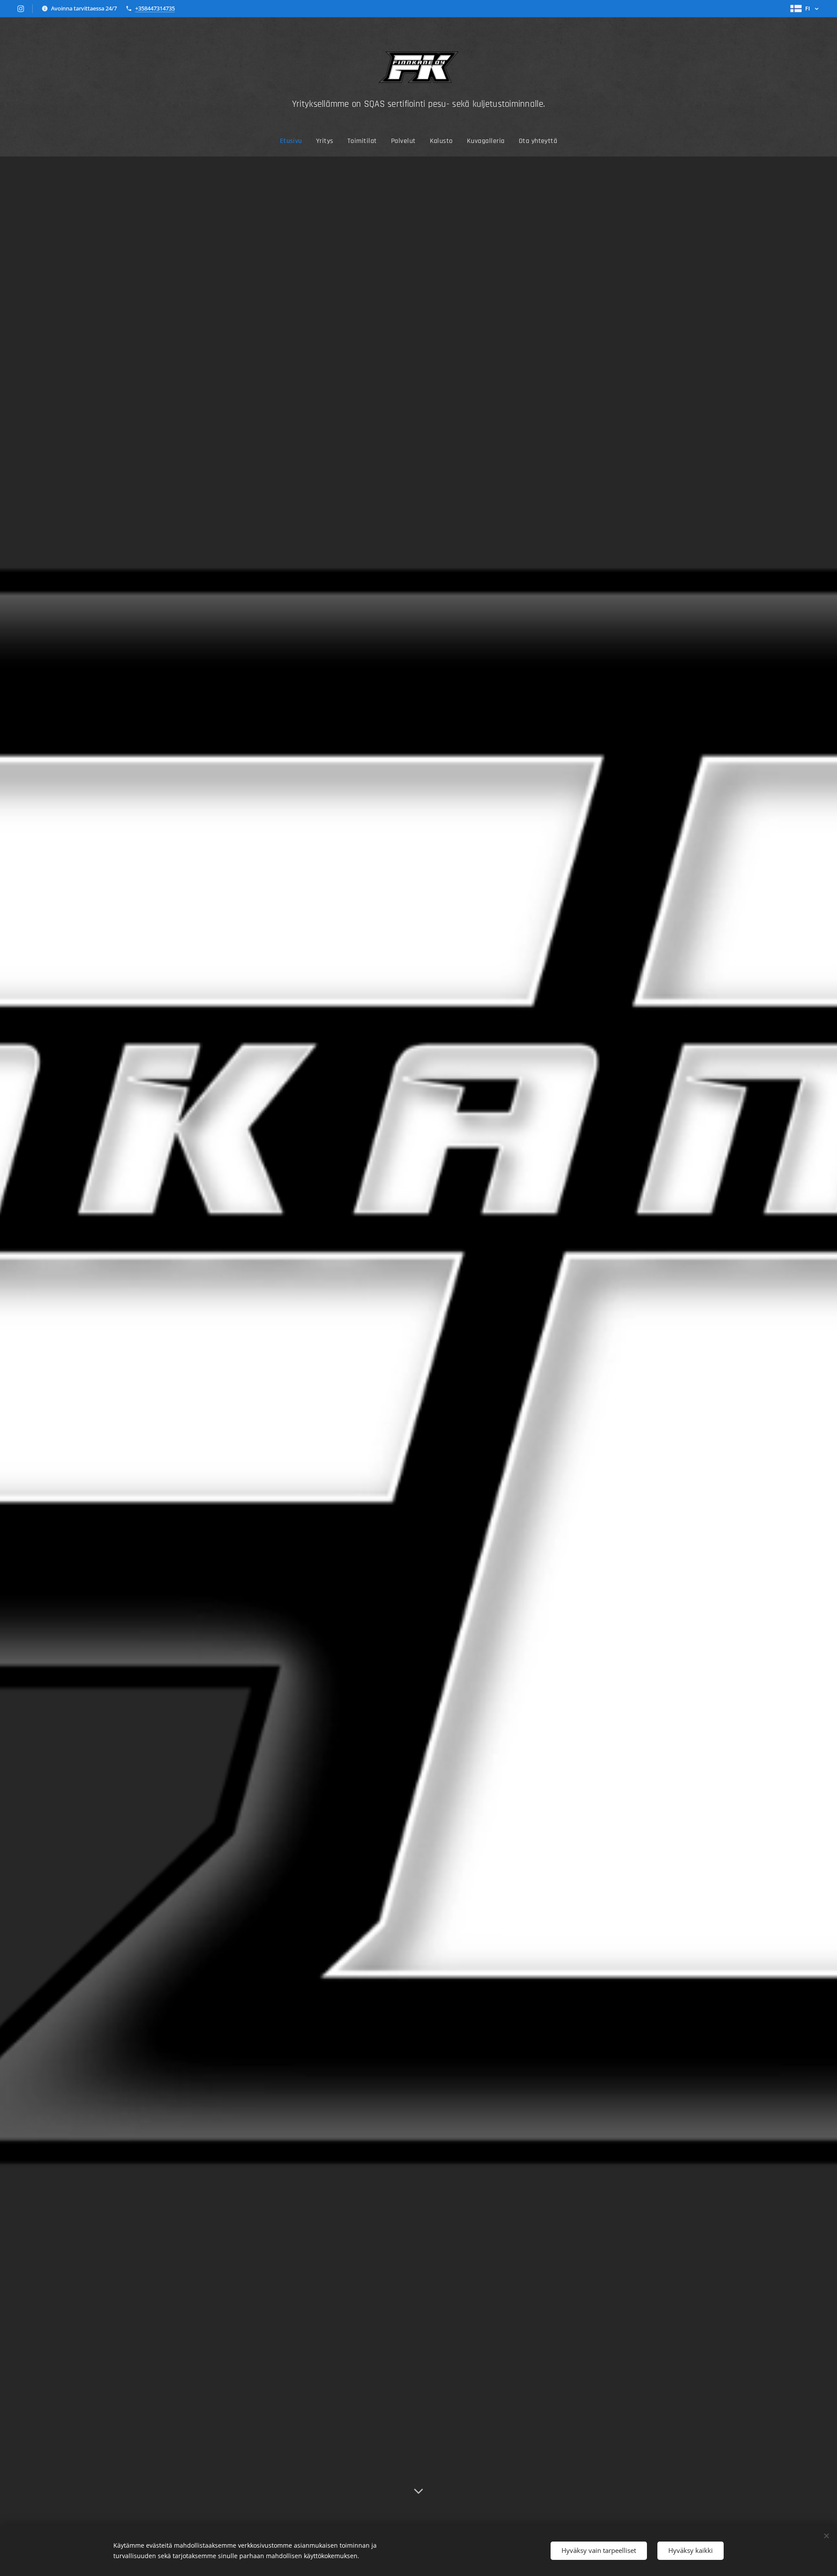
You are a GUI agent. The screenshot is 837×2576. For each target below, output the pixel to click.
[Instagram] (21, 9)
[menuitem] (294, 141)
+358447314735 (155, 8)
